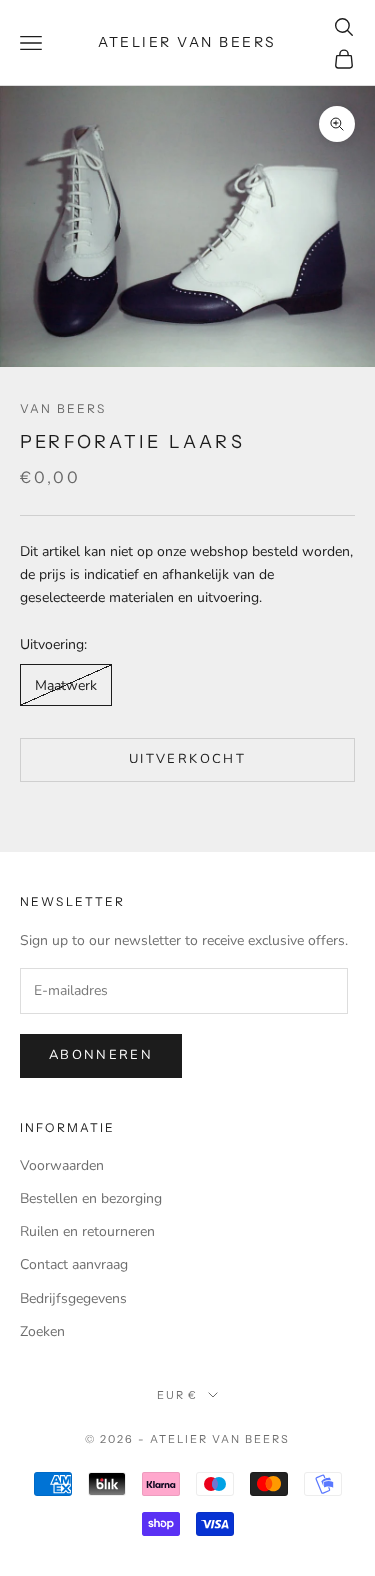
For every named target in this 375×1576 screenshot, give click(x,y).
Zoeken (42, 1331)
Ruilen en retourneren (87, 1231)
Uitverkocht (187, 759)
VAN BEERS (63, 408)
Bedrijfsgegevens (73, 1298)
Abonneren (101, 1055)
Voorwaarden (62, 1165)
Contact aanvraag (74, 1264)
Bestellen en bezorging (91, 1198)
